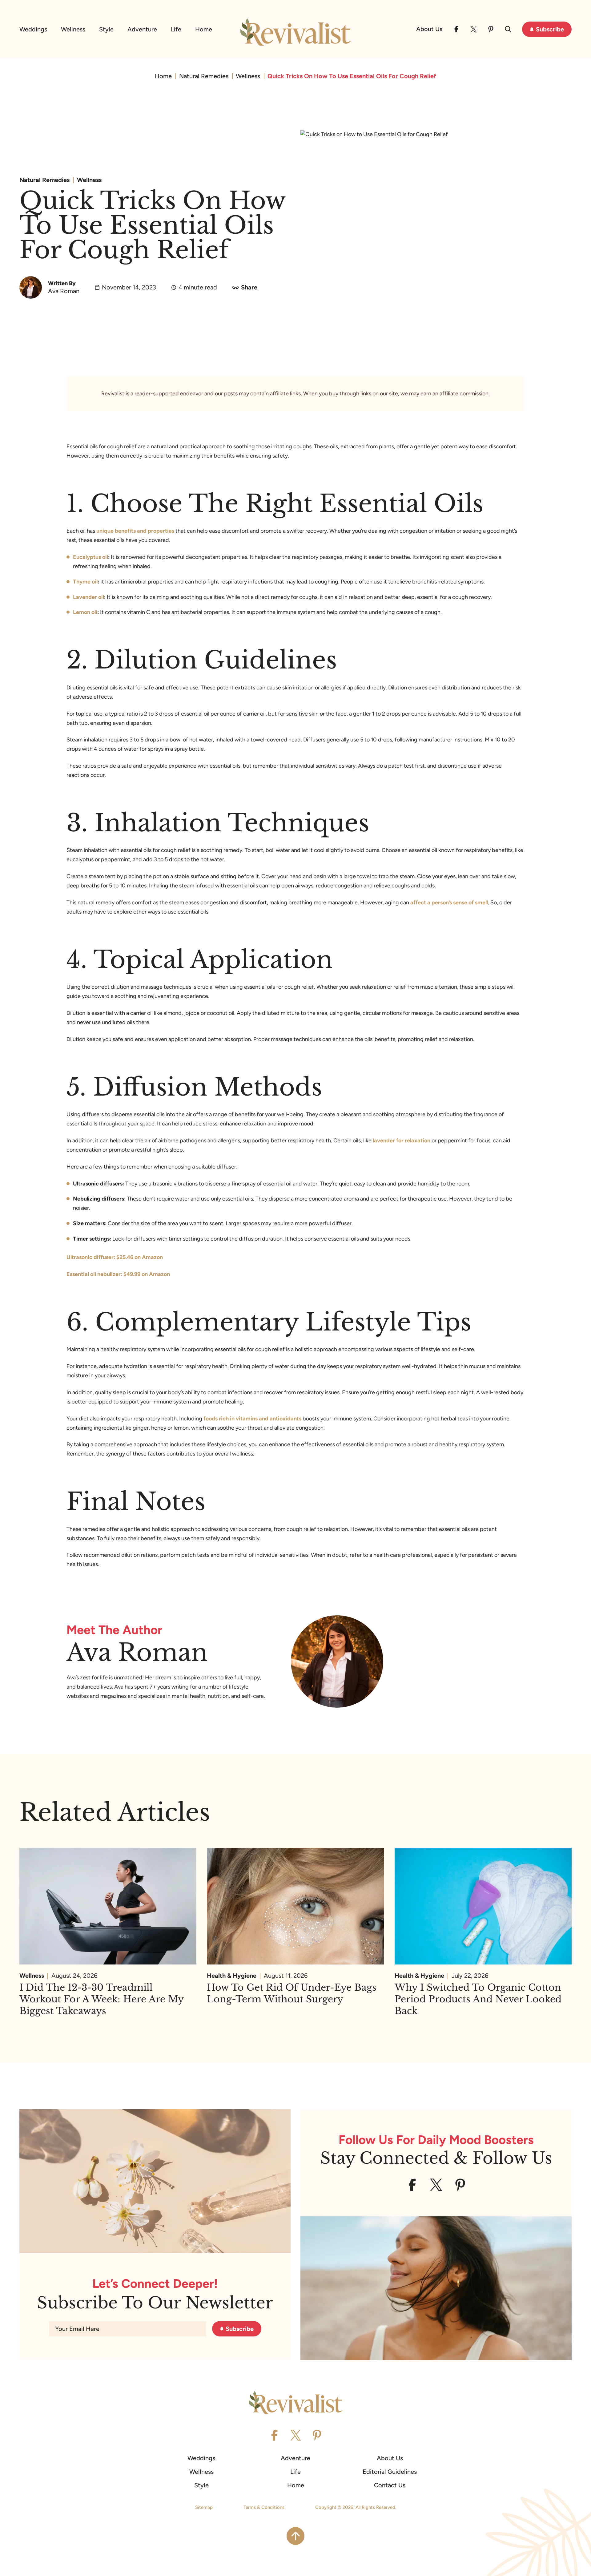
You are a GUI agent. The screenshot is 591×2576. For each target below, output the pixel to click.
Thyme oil (85, 582)
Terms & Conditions (264, 2507)
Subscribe (550, 29)
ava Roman (137, 1652)
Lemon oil (85, 612)
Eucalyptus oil (90, 557)
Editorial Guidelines (390, 2472)
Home (204, 29)
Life (176, 29)
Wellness (73, 29)
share (249, 287)
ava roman (64, 291)
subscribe (240, 2329)
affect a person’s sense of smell (449, 902)
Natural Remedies (204, 76)
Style (106, 29)
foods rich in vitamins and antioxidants (252, 1419)
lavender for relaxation (402, 1141)
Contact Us (390, 2485)
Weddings (33, 29)
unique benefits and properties (135, 531)
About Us (429, 29)
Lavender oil (88, 597)
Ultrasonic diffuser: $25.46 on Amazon (115, 1257)
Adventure (142, 29)
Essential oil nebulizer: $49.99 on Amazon (118, 1274)
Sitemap (204, 2507)
